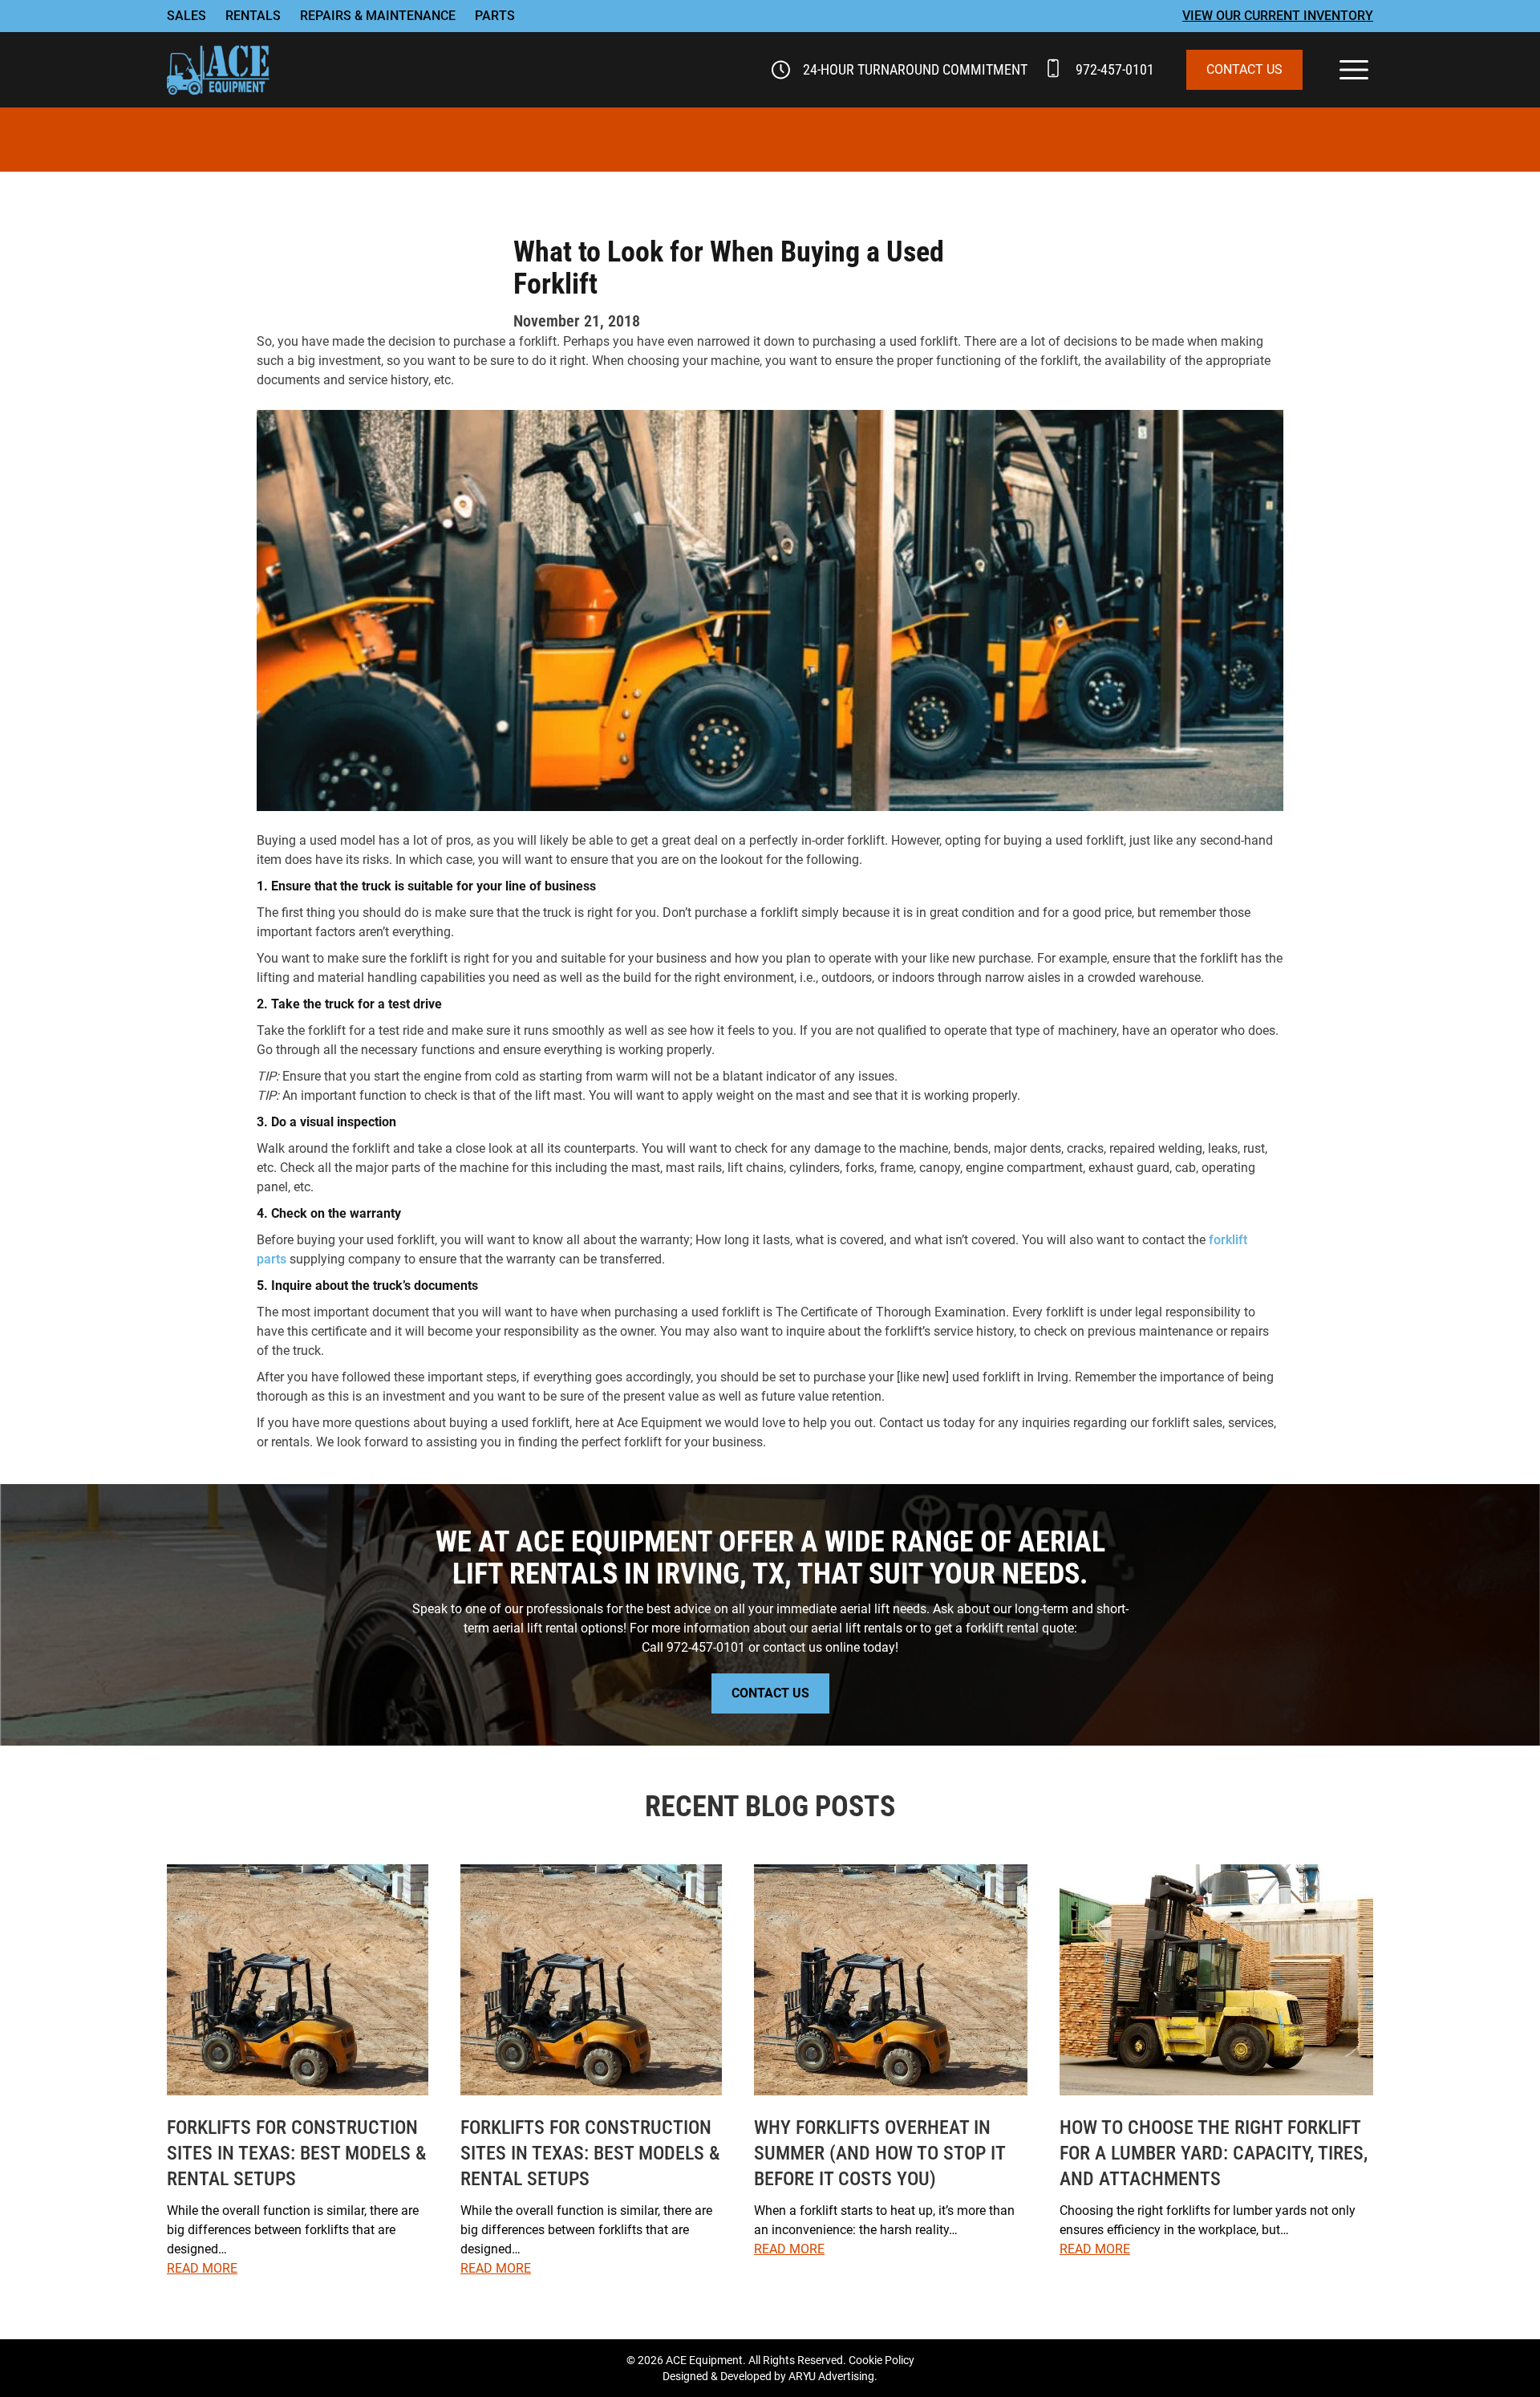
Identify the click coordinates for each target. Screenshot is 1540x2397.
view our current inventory (1278, 16)
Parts (495, 16)
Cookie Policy (881, 2360)
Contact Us (1244, 69)
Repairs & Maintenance (378, 16)
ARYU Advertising (831, 2376)
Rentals (253, 16)
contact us (792, 1647)
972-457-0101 (1115, 69)
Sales (186, 16)
